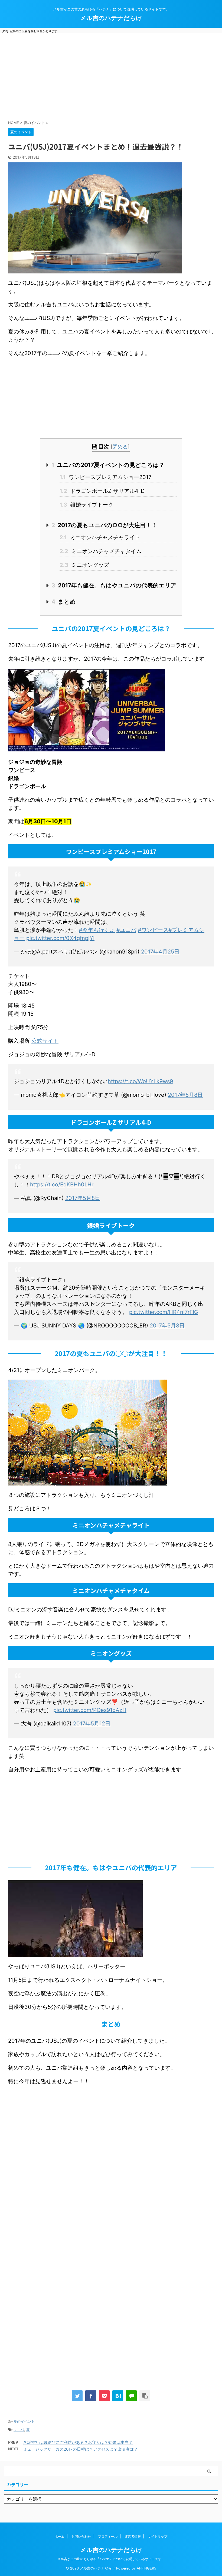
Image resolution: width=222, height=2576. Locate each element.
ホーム (60, 2536)
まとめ (64, 602)
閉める (120, 447)
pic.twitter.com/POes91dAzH (90, 1710)
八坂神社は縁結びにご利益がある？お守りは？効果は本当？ (78, 2442)
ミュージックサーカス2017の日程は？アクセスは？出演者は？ (80, 2449)
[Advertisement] (111, 76)
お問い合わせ (81, 2536)
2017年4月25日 (160, 952)
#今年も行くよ (97, 930)
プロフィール (108, 2536)
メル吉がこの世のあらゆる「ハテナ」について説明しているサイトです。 (111, 2559)
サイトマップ (158, 2536)
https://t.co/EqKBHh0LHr (62, 1185)
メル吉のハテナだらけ (111, 18)
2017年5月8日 (185, 1095)
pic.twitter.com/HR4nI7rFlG (164, 1312)
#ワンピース (153, 930)
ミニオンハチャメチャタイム (101, 551)
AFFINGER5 (146, 2568)
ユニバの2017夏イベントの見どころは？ (108, 465)
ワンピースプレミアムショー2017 (105, 477)
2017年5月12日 (92, 1724)
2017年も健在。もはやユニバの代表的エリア (114, 585)
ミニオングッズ (84, 565)
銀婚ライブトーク (86, 505)
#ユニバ (126, 930)
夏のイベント (24, 2421)
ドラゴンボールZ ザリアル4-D (102, 491)
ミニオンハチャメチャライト (100, 537)
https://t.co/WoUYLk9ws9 (140, 1081)
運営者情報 (133, 2536)
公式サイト (45, 1041)
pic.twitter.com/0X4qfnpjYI (60, 938)
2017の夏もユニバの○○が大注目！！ (104, 525)
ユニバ (19, 2430)
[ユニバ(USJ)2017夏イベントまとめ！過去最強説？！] (118, 2396)
